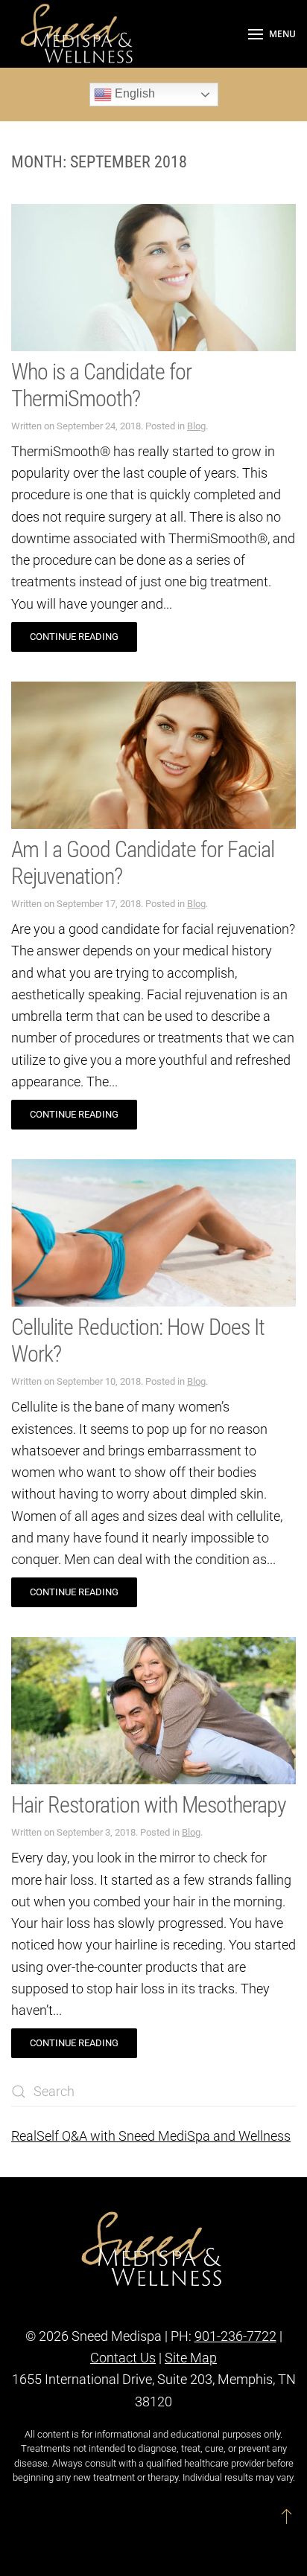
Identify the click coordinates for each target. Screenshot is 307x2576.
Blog (196, 426)
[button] (272, 34)
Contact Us (123, 2358)
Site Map (191, 2358)
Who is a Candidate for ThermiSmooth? (101, 385)
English (133, 93)
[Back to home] (78, 34)
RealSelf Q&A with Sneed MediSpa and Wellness (151, 2136)
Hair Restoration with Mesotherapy (149, 1805)
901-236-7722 (235, 2336)
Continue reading (74, 637)
